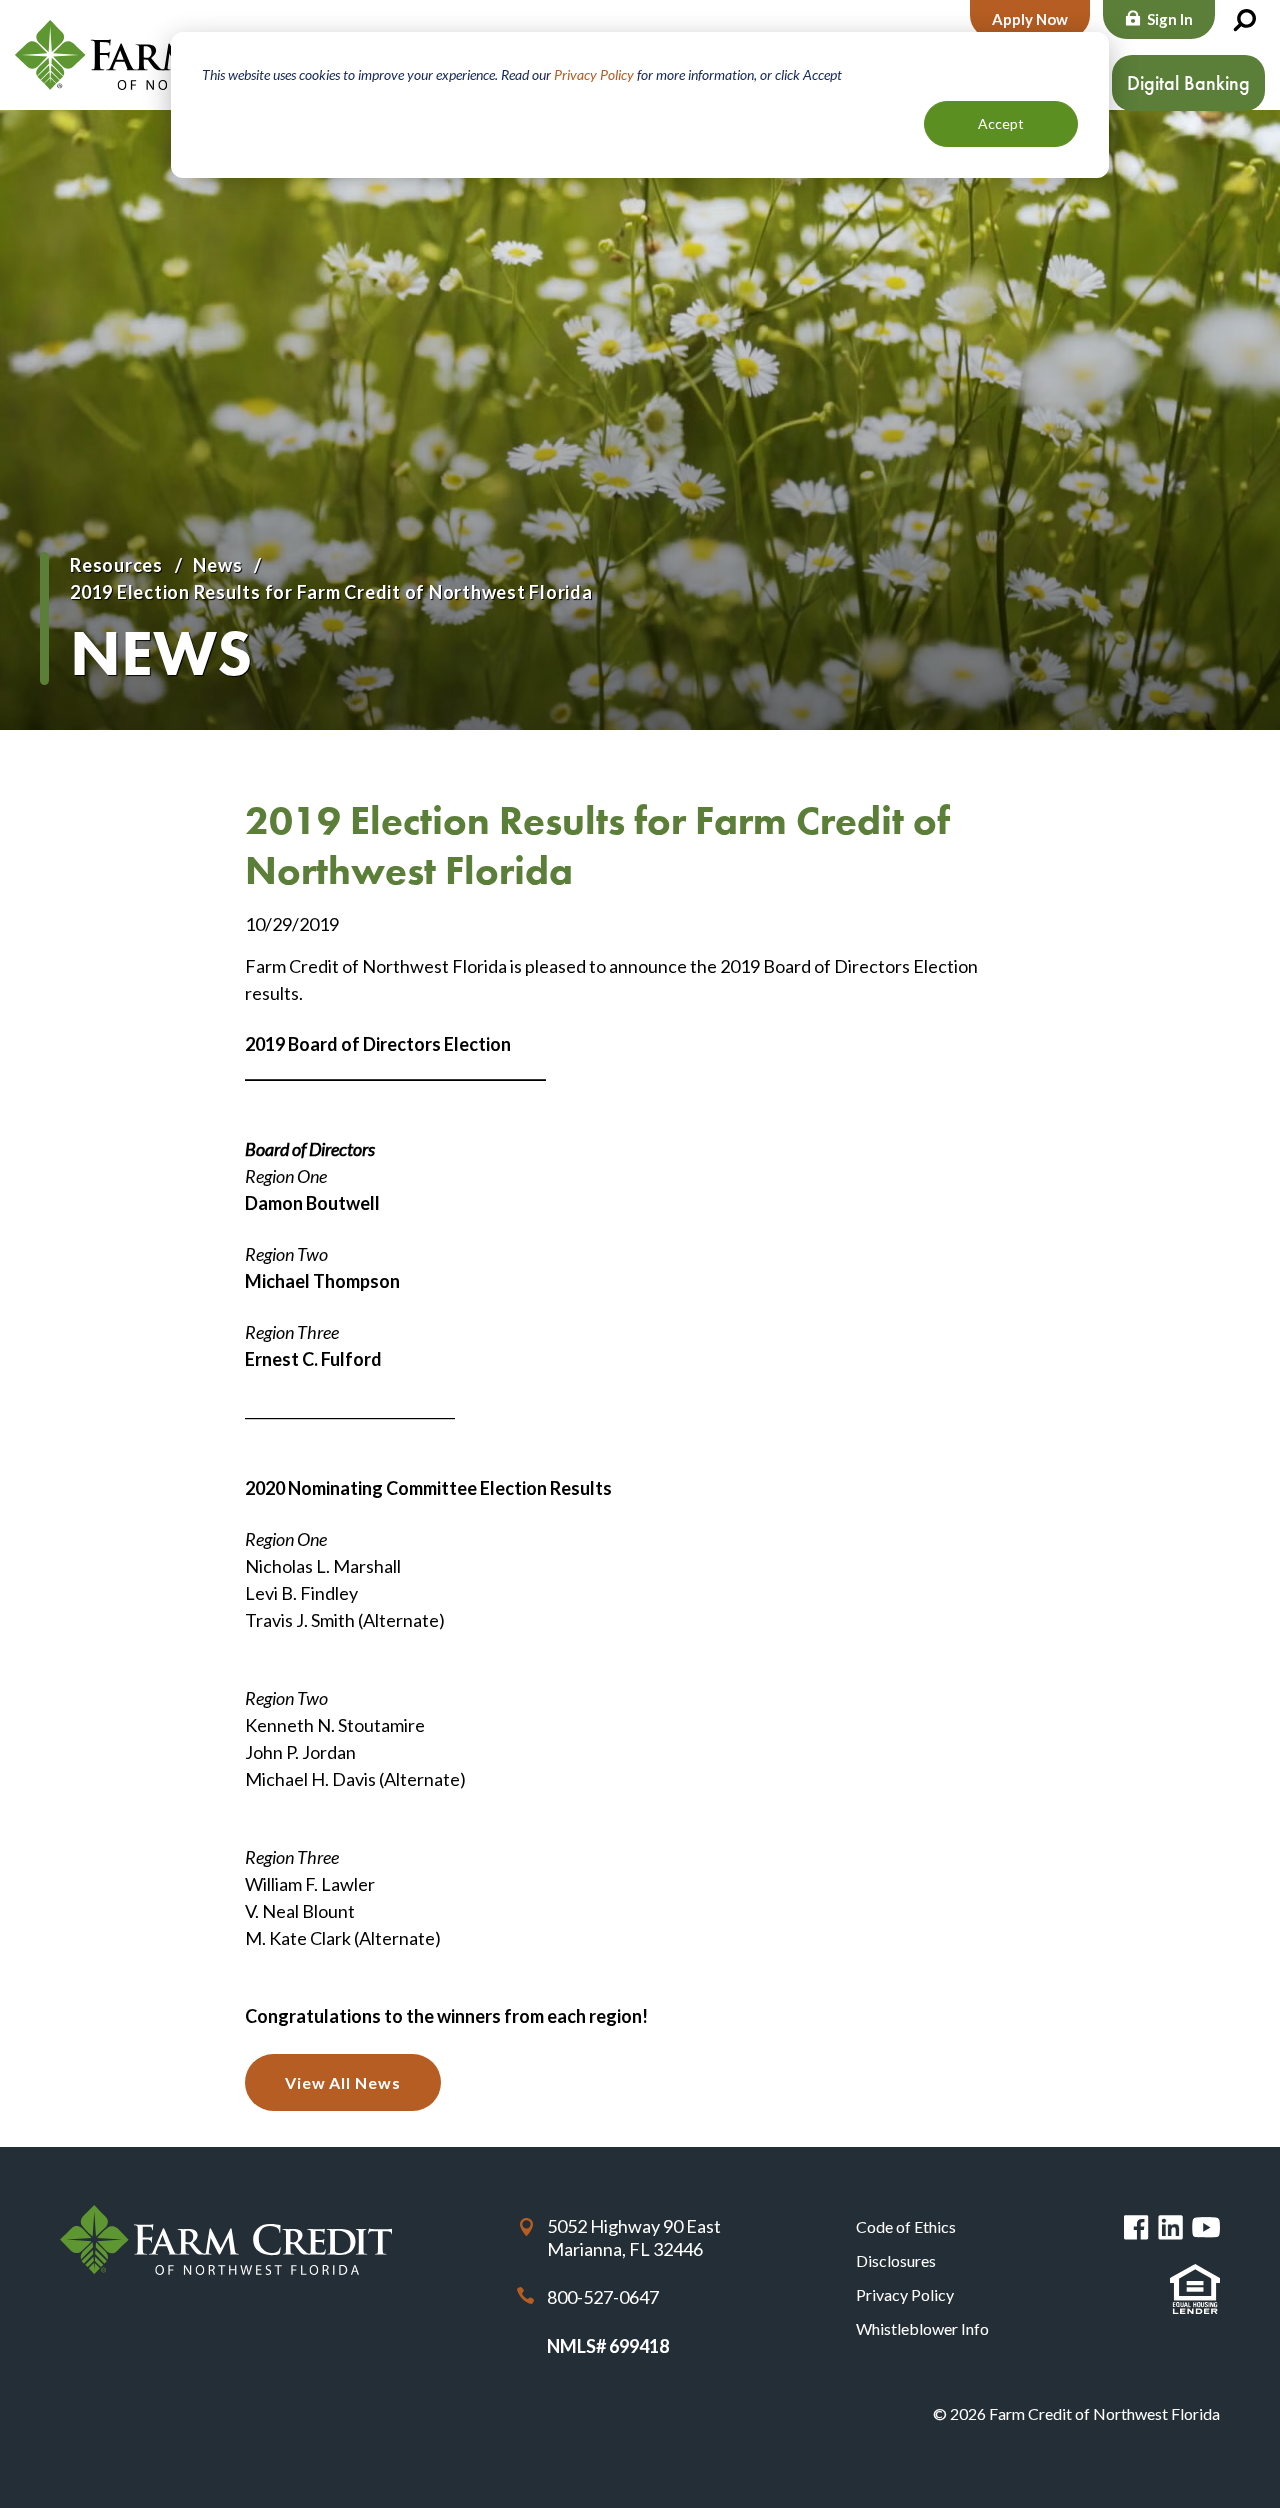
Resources (116, 565)
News (217, 565)
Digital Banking (1188, 83)
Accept (1001, 123)
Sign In (1170, 19)
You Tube (1206, 2228)
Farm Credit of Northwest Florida (226, 2240)
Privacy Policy (594, 74)
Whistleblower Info (922, 2328)
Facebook (1136, 2227)
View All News (343, 2082)
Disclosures (896, 2260)
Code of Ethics (906, 2226)
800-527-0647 (603, 2297)
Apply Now (1030, 19)
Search (1244, 21)
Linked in (1170, 2227)
